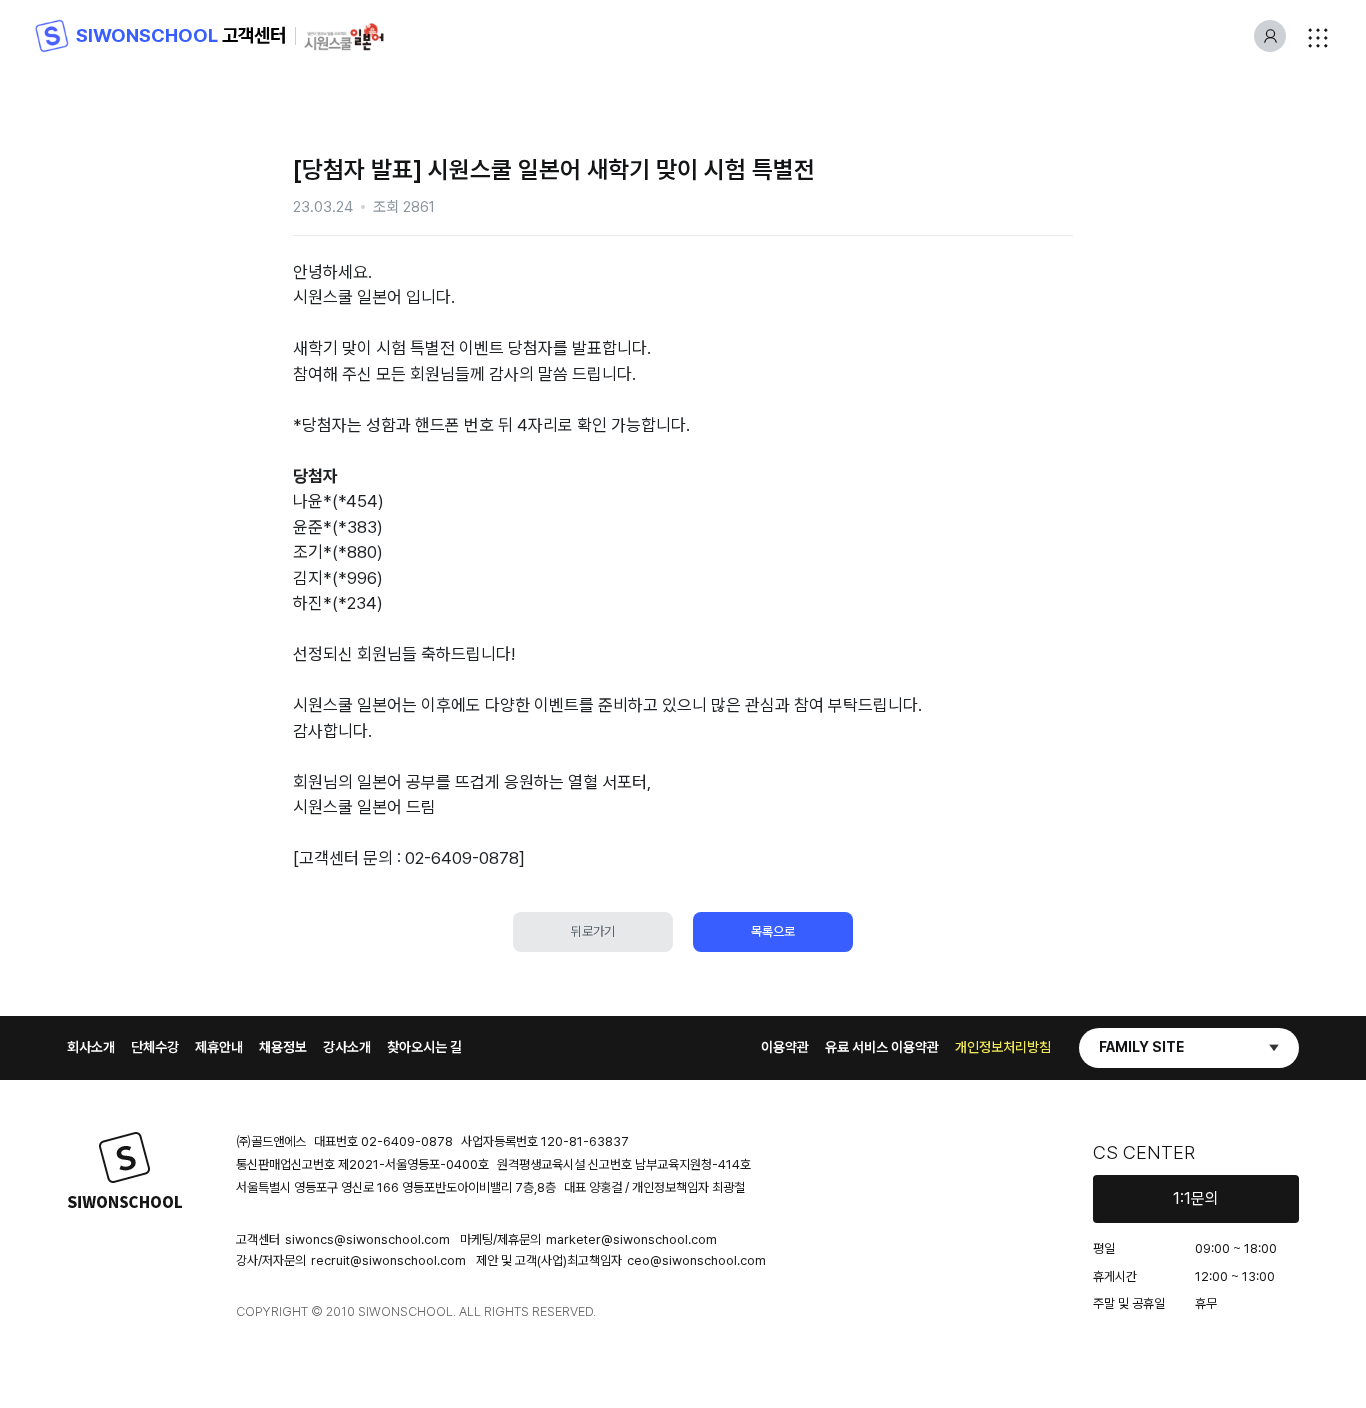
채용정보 (283, 1047)
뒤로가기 (593, 931)
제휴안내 (219, 1047)
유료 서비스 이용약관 (882, 1047)
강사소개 (347, 1047)
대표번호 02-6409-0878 (383, 1141)
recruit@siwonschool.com (388, 1260)
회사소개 (91, 1047)
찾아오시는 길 (424, 1047)
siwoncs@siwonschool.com (367, 1239)
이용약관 (785, 1047)
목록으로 (773, 931)
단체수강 (155, 1047)
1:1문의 (1196, 1198)
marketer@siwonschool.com (631, 1239)
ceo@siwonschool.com (696, 1260)
